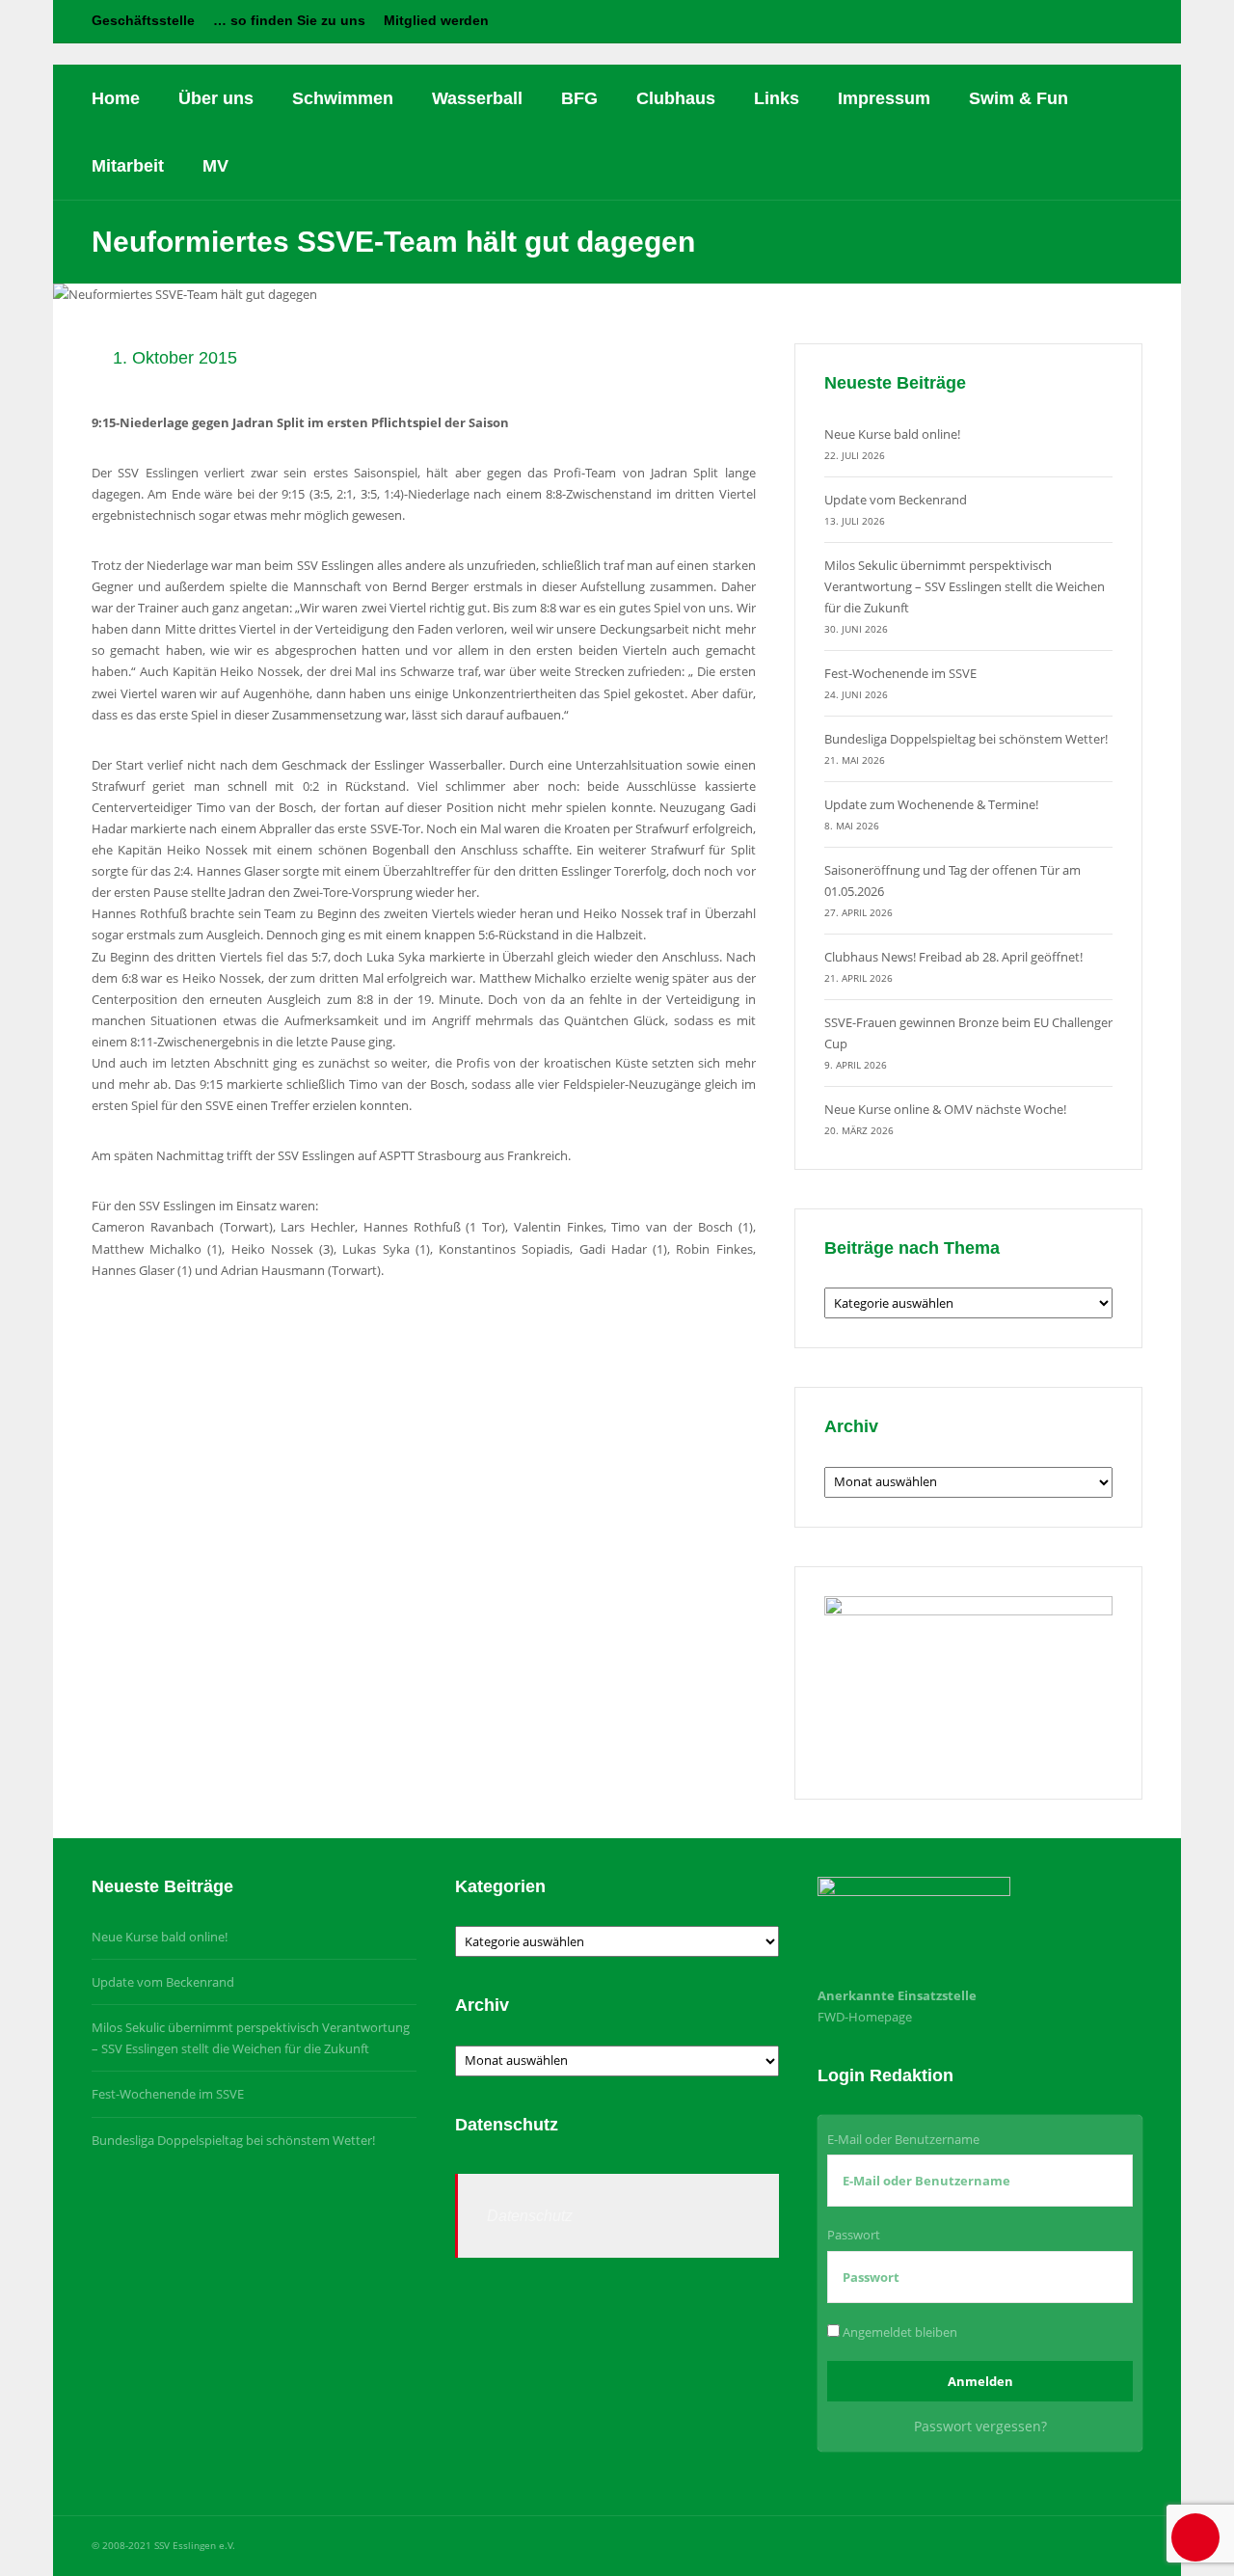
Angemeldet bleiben (899, 2332)
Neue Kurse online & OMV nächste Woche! (945, 1109)
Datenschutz (530, 2216)
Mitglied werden (436, 20)
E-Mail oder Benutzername (903, 2139)
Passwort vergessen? (980, 2426)
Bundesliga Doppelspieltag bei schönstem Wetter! (966, 739)
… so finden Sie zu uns (289, 20)
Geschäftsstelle (143, 20)
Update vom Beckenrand (896, 500)
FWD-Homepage (865, 2017)
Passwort (854, 2235)
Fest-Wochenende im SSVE (900, 673)
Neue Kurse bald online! (892, 434)
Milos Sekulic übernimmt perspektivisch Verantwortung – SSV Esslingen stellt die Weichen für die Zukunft (965, 586)
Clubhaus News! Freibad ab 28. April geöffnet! (953, 957)
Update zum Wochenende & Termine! (931, 804)
